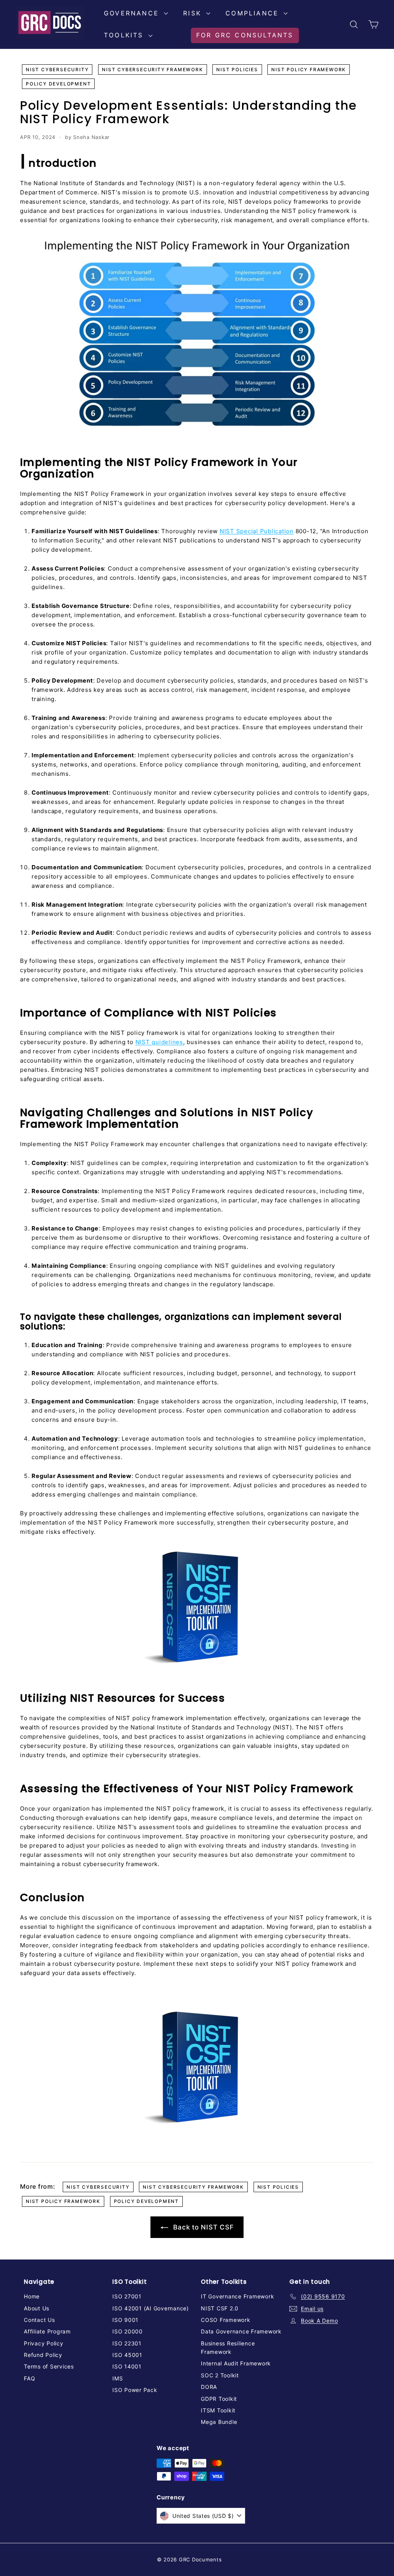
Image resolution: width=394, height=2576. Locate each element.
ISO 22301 (127, 2343)
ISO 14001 (127, 2366)
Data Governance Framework (241, 2331)
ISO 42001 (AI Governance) (151, 2308)
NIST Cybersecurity (57, 69)
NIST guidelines (159, 1042)
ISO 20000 (128, 2331)
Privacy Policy (44, 2343)
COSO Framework (226, 2320)
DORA (209, 2387)
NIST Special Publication (257, 531)
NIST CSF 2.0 (220, 2308)
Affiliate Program (47, 2331)
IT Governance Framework (237, 2296)
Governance (133, 13)
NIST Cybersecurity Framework (152, 69)
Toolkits (125, 35)
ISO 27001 (127, 2296)
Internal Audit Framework (236, 2363)
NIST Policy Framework (309, 69)
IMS (118, 2378)
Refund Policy (43, 2355)
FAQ (29, 2378)
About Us (37, 2308)
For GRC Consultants (245, 35)
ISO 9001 (125, 2320)
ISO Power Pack (135, 2390)
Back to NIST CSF (203, 2227)
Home (32, 2296)
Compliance (254, 13)
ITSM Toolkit (218, 2410)
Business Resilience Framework (228, 2348)
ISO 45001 (127, 2355)
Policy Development (58, 84)
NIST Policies (237, 69)
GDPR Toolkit (219, 2399)
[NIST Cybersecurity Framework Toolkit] (197, 1608)
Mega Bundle (219, 2422)
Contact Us (39, 2320)
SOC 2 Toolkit (220, 2375)
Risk (194, 13)
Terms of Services (49, 2366)
